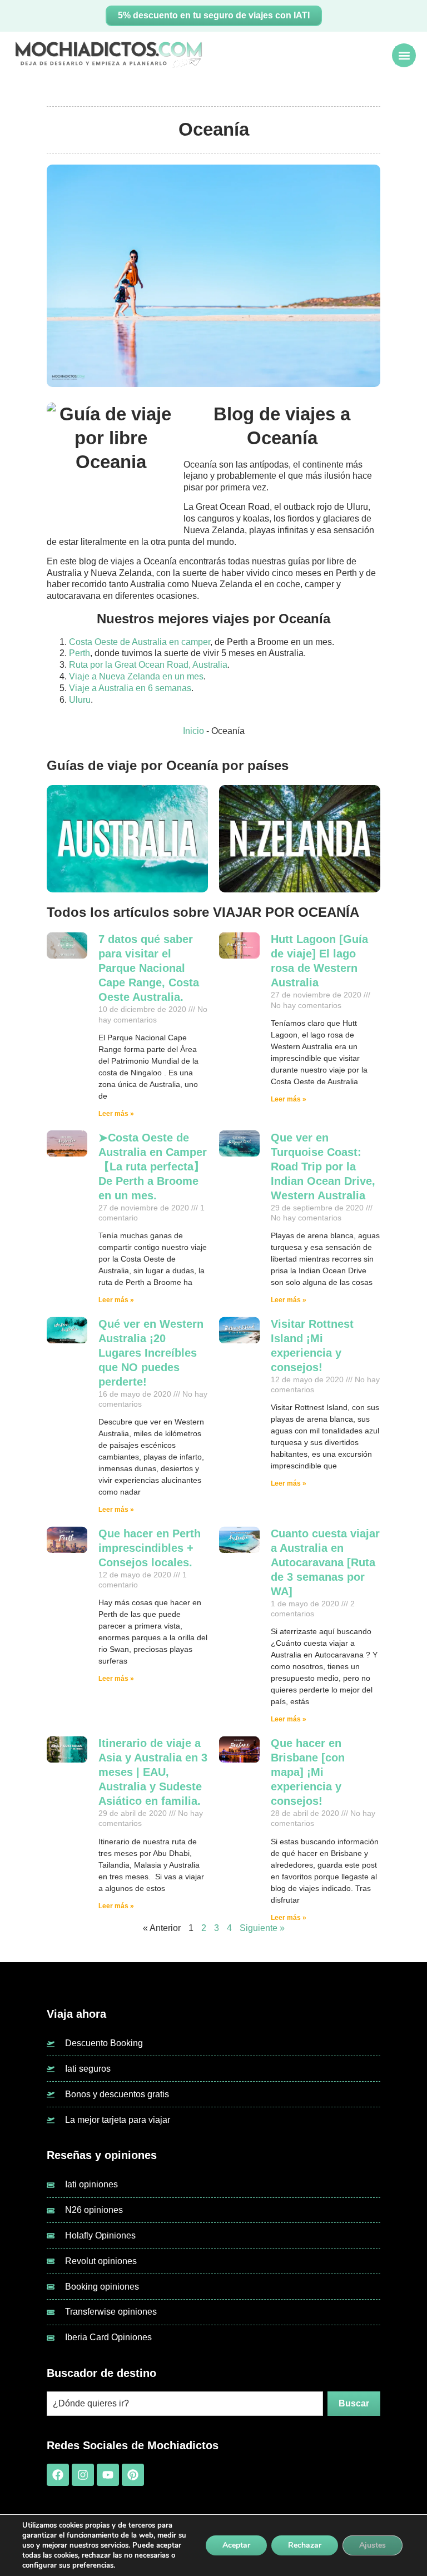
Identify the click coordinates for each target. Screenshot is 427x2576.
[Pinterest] (133, 2475)
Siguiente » (262, 1928)
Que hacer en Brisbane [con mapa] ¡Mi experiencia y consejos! (308, 1772)
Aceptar (236, 2545)
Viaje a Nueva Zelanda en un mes (136, 676)
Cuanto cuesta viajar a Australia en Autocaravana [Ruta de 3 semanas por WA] (325, 1562)
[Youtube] (108, 2475)
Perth (80, 653)
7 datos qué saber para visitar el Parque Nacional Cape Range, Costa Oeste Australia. (149, 968)
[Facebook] (58, 2475)
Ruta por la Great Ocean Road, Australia (148, 665)
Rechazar (305, 2545)
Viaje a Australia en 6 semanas (130, 688)
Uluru (80, 700)
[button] (404, 55)
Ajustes (373, 2545)
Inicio (193, 731)
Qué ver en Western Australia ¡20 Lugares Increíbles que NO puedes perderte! (151, 1353)
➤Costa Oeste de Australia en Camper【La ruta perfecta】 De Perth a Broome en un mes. (153, 1167)
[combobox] (185, 2404)
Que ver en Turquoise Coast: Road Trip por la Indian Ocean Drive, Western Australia (323, 1167)
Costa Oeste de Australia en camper (140, 642)
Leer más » (116, 1114)
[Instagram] (83, 2475)
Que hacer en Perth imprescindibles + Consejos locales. (150, 1548)
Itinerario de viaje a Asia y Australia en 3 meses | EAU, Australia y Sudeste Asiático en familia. (153, 1772)
